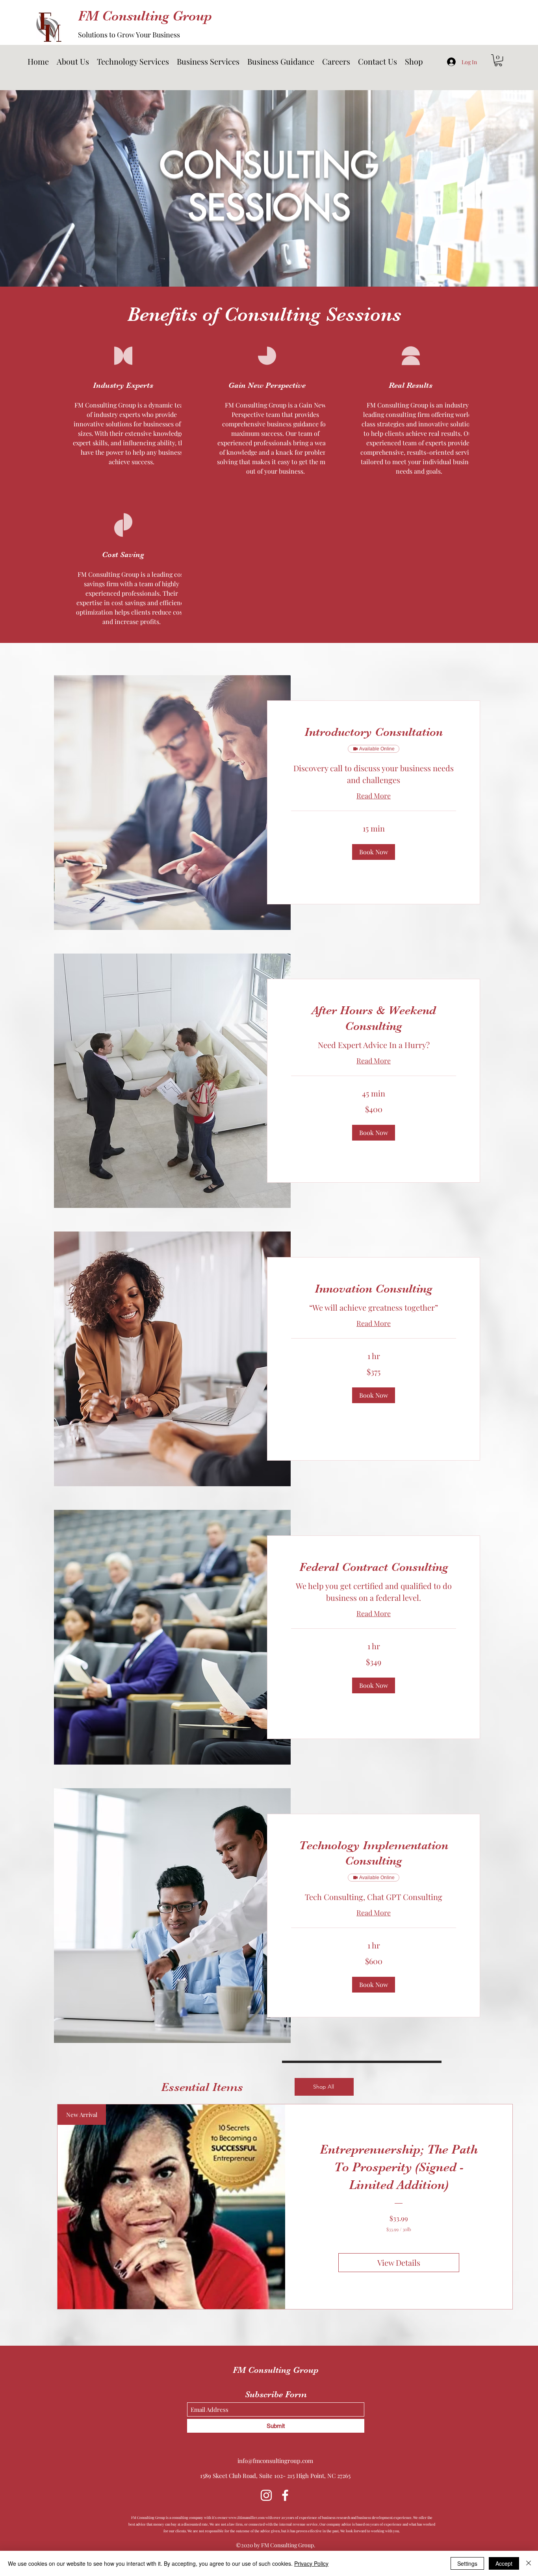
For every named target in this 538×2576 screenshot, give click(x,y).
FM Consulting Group (145, 16)
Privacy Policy (311, 2563)
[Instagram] (266, 2495)
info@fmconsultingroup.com (275, 2461)
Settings (467, 2563)
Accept (504, 2563)
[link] (374, 732)
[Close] (529, 2563)
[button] (133, 61)
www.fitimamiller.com (247, 2517)
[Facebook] (285, 2495)
